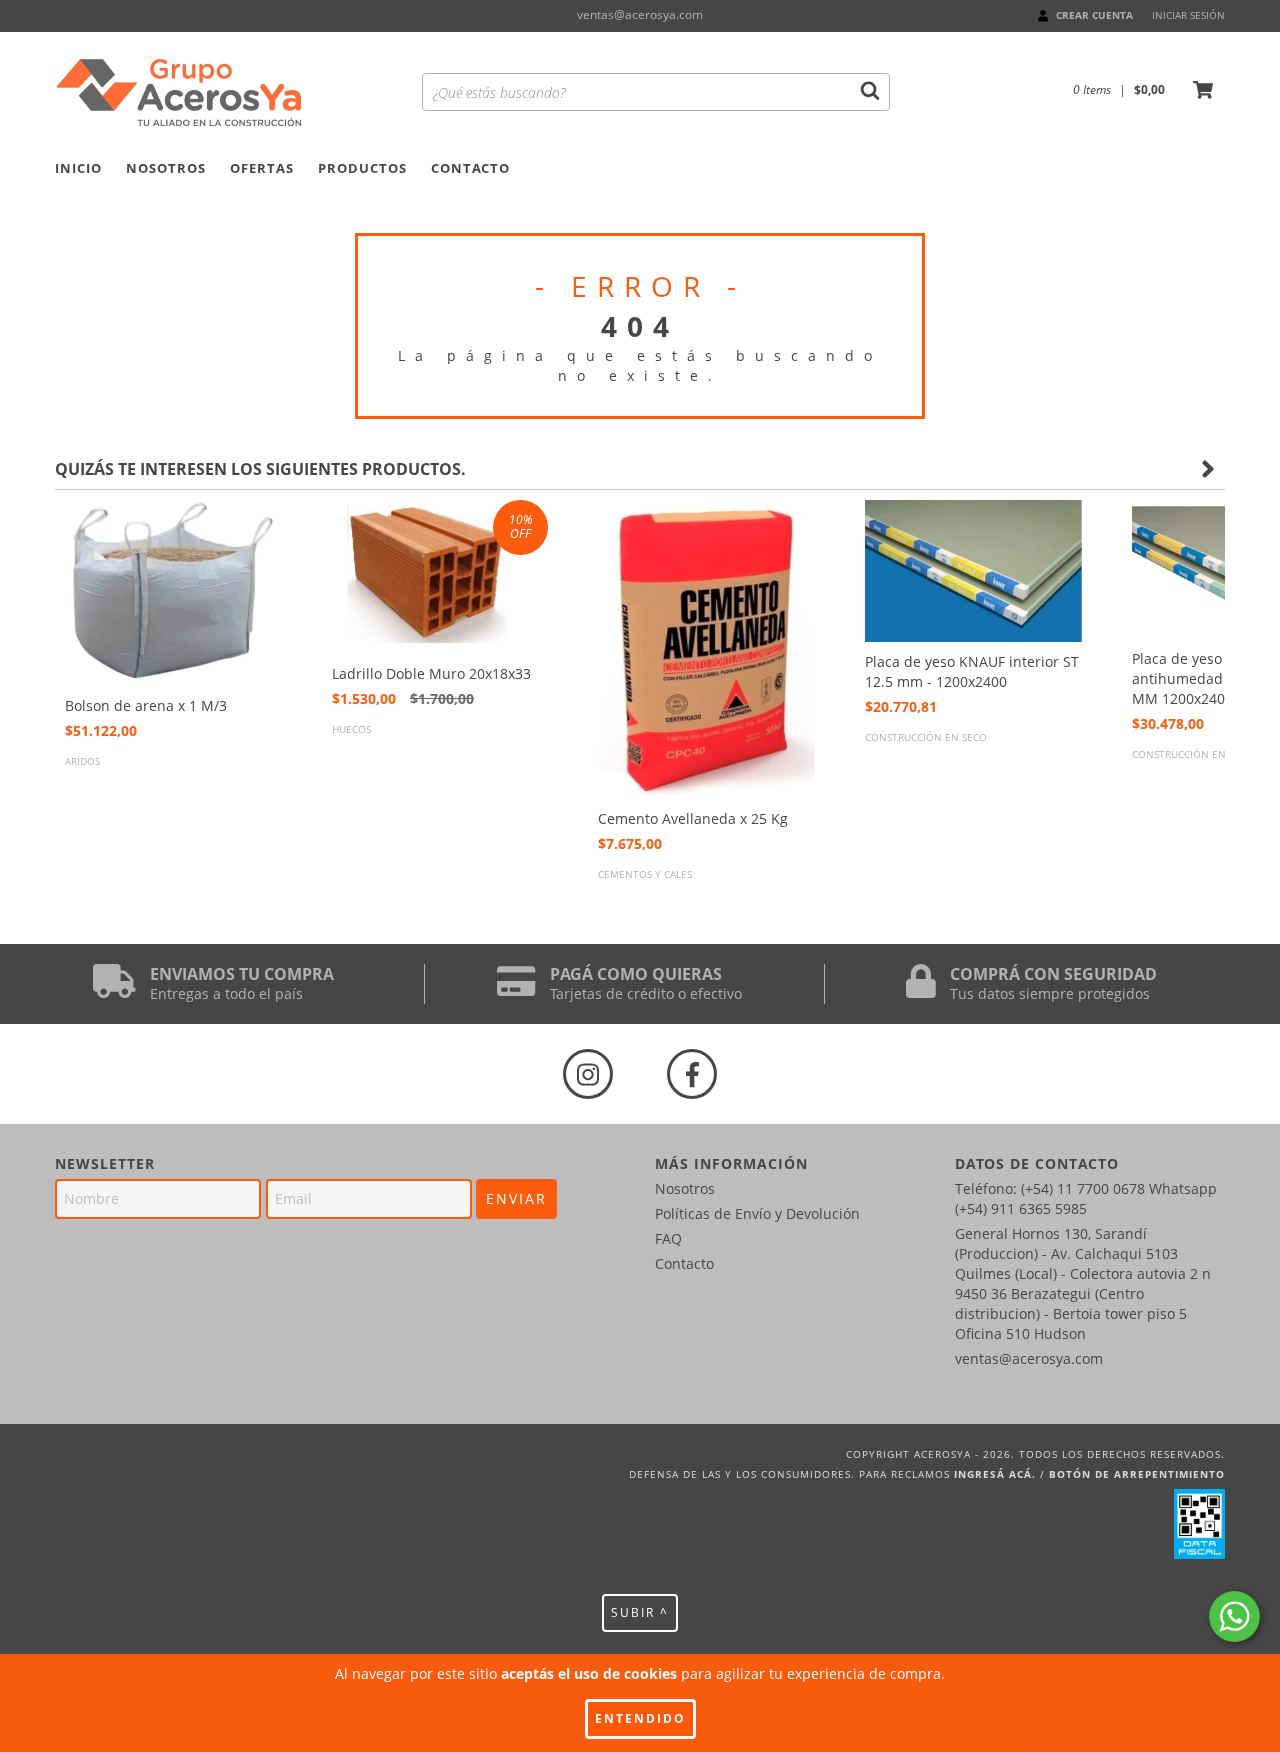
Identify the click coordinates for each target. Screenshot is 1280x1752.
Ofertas (262, 168)
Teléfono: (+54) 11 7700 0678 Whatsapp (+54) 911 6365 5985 (1086, 1198)
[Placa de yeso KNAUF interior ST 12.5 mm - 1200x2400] (973, 571)
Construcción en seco (926, 737)
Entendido (640, 1718)
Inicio (78, 168)
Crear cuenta (1094, 15)
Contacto (470, 168)
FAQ (668, 1238)
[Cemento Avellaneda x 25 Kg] (706, 649)
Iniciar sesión (1188, 15)
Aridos (82, 761)
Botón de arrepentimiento (1137, 1474)
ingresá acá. (995, 1474)
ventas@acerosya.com (640, 14)
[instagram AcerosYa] (588, 1074)
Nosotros (166, 168)
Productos (362, 168)
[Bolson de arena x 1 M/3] (173, 593)
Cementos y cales (645, 874)
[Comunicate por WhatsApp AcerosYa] (1234, 1616)
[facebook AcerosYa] (692, 1074)
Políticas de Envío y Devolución (757, 1213)
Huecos (351, 729)
